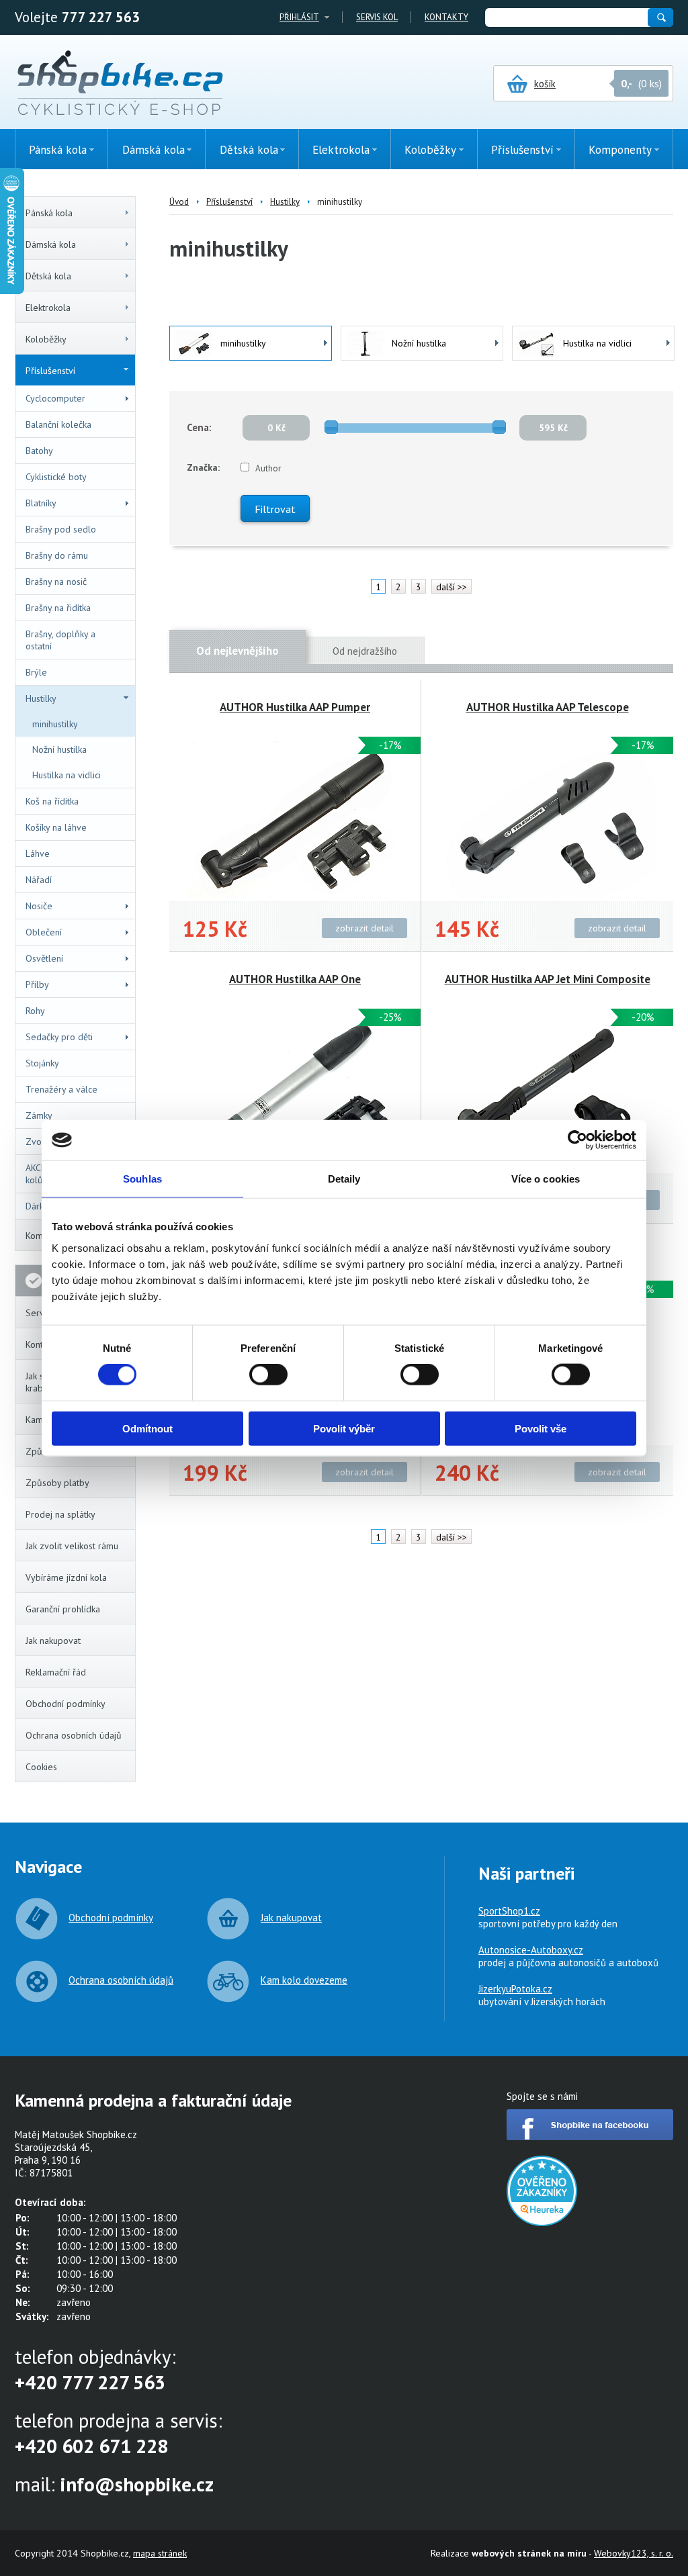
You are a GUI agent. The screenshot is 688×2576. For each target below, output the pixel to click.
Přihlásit (299, 17)
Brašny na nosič (56, 582)
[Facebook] (590, 2136)
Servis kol (377, 17)
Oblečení (44, 932)
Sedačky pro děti (59, 1037)
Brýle (36, 672)
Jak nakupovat (53, 1641)
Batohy (39, 451)
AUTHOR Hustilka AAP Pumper (295, 707)
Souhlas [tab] (142, 1179)
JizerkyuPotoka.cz (515, 1989)
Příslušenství (50, 371)
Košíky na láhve (56, 827)
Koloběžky (46, 339)
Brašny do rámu (57, 555)
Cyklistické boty (56, 477)
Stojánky (42, 1063)
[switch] (268, 1375)
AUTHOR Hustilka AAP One (295, 979)
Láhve (38, 854)
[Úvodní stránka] (120, 84)
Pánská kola (49, 213)
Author (268, 468)
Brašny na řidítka (58, 608)
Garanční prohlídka (63, 1609)
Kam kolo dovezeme (304, 1980)
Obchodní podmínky (66, 1704)
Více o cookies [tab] (546, 1179)
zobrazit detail (364, 928)
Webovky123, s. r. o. (634, 2553)
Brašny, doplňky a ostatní (60, 640)
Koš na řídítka (52, 801)
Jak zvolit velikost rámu (72, 1546)
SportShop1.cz (509, 1911)
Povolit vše (541, 1428)
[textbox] (566, 17)
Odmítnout (147, 1428)
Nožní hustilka (59, 749)
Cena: (199, 427)
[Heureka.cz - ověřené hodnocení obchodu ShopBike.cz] (542, 2222)
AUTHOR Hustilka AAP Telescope (548, 707)
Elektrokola (48, 308)
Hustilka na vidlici (67, 775)
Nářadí (39, 880)
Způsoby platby (57, 1483)
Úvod (179, 202)
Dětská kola (48, 276)
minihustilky (55, 724)
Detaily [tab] (344, 1179)
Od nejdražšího (365, 651)
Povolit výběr (344, 1428)
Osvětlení (44, 958)
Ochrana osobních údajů (74, 1735)
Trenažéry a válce (61, 1089)
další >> (451, 587)
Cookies (41, 1767)
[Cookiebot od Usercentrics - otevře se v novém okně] (577, 1140)
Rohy (35, 1011)
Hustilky (41, 698)
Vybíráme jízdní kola (66, 1577)
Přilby (37, 984)
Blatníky (41, 503)
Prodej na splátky (60, 1514)
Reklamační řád (56, 1672)
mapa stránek (160, 2553)
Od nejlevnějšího (238, 651)
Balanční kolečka (58, 424)
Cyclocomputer (55, 398)
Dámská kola (51, 244)
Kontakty (446, 17)
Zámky (39, 1115)
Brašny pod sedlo (61, 529)
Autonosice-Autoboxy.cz (531, 1950)
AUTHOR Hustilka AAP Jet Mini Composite (548, 979)
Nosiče (39, 906)
